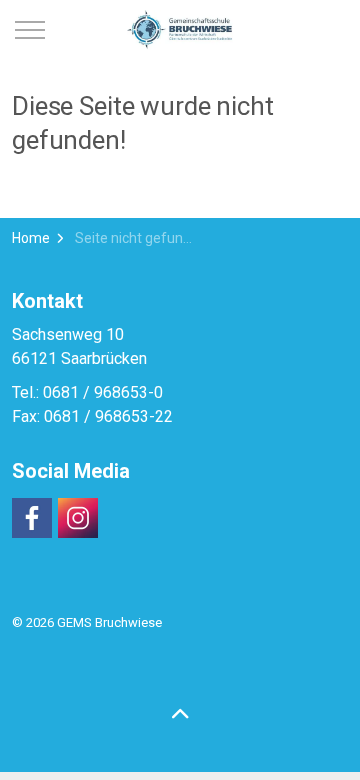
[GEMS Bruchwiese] (180, 30)
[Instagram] (78, 518)
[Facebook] (32, 518)
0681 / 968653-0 (103, 392)
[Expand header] (30, 30)
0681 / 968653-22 (108, 416)
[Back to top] (180, 714)
